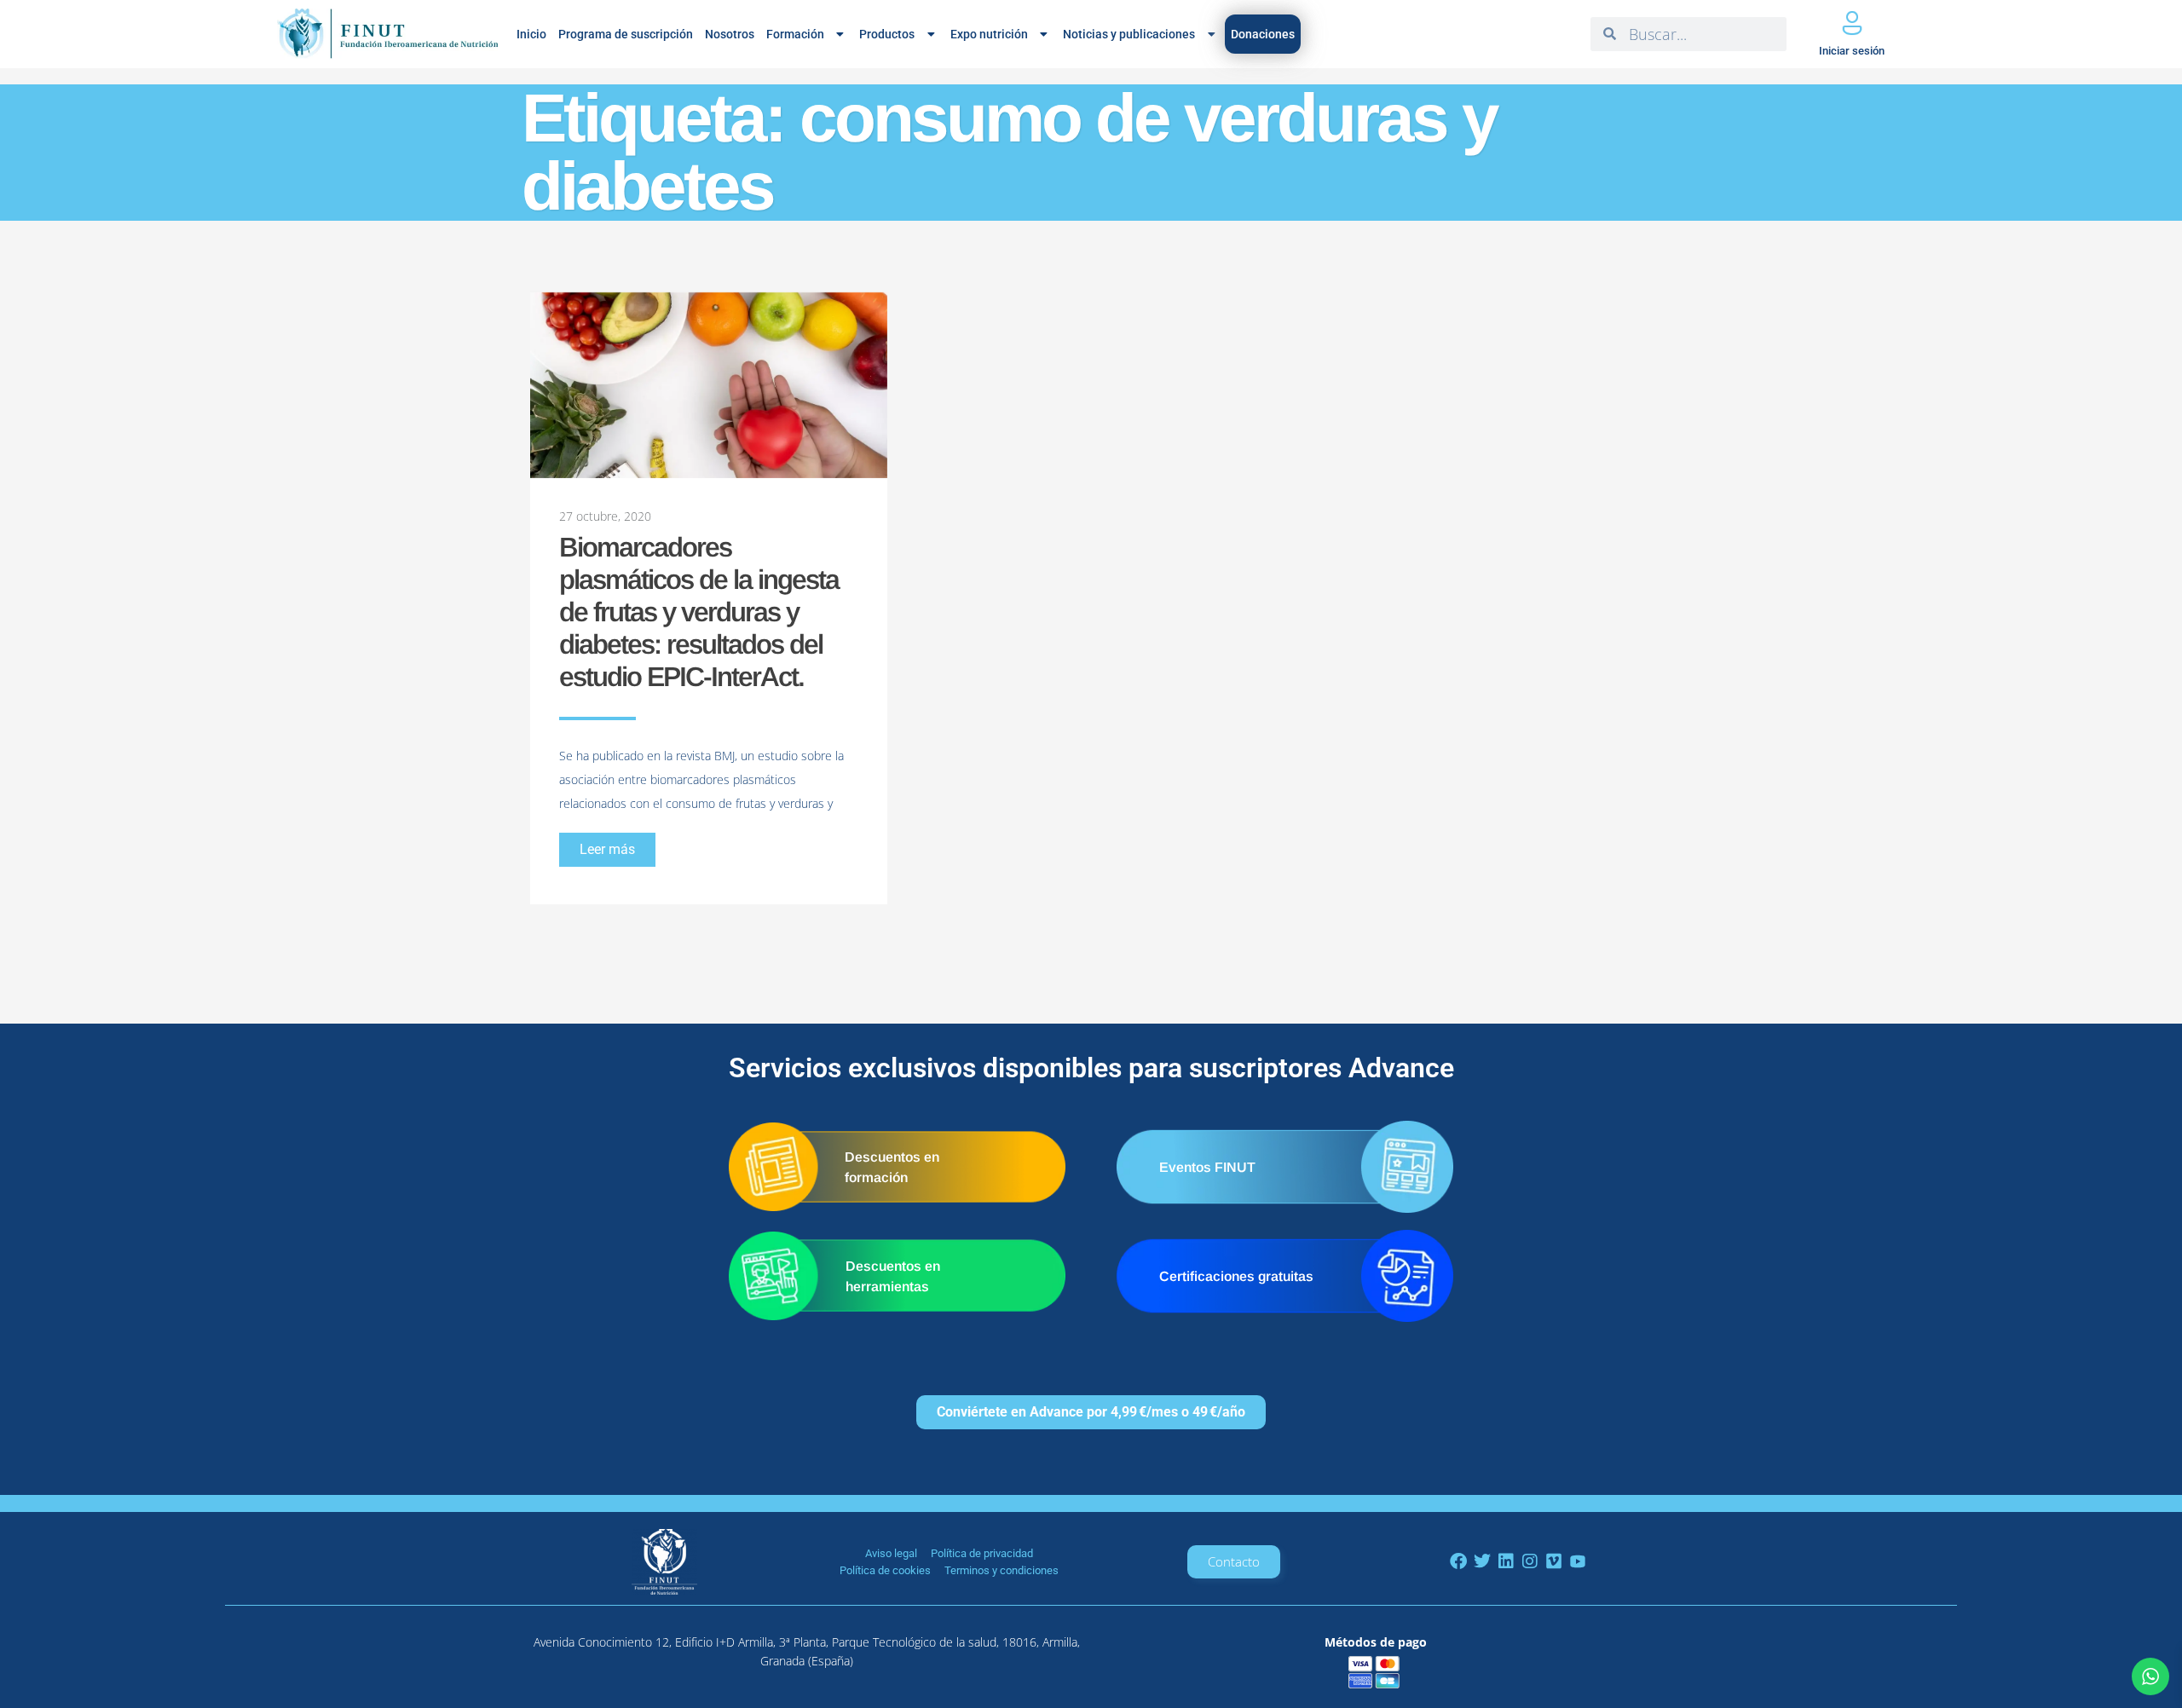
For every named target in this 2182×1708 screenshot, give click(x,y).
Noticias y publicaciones (1129, 34)
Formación (795, 34)
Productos (887, 34)
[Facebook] (1458, 1561)
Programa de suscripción (626, 34)
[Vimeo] (1554, 1561)
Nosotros (730, 34)
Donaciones (1263, 34)
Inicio (531, 34)
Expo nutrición (989, 34)
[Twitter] (1482, 1561)
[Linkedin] (1506, 1561)
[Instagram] (1530, 1561)
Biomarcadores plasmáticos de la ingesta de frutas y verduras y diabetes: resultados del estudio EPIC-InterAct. (699, 612)
